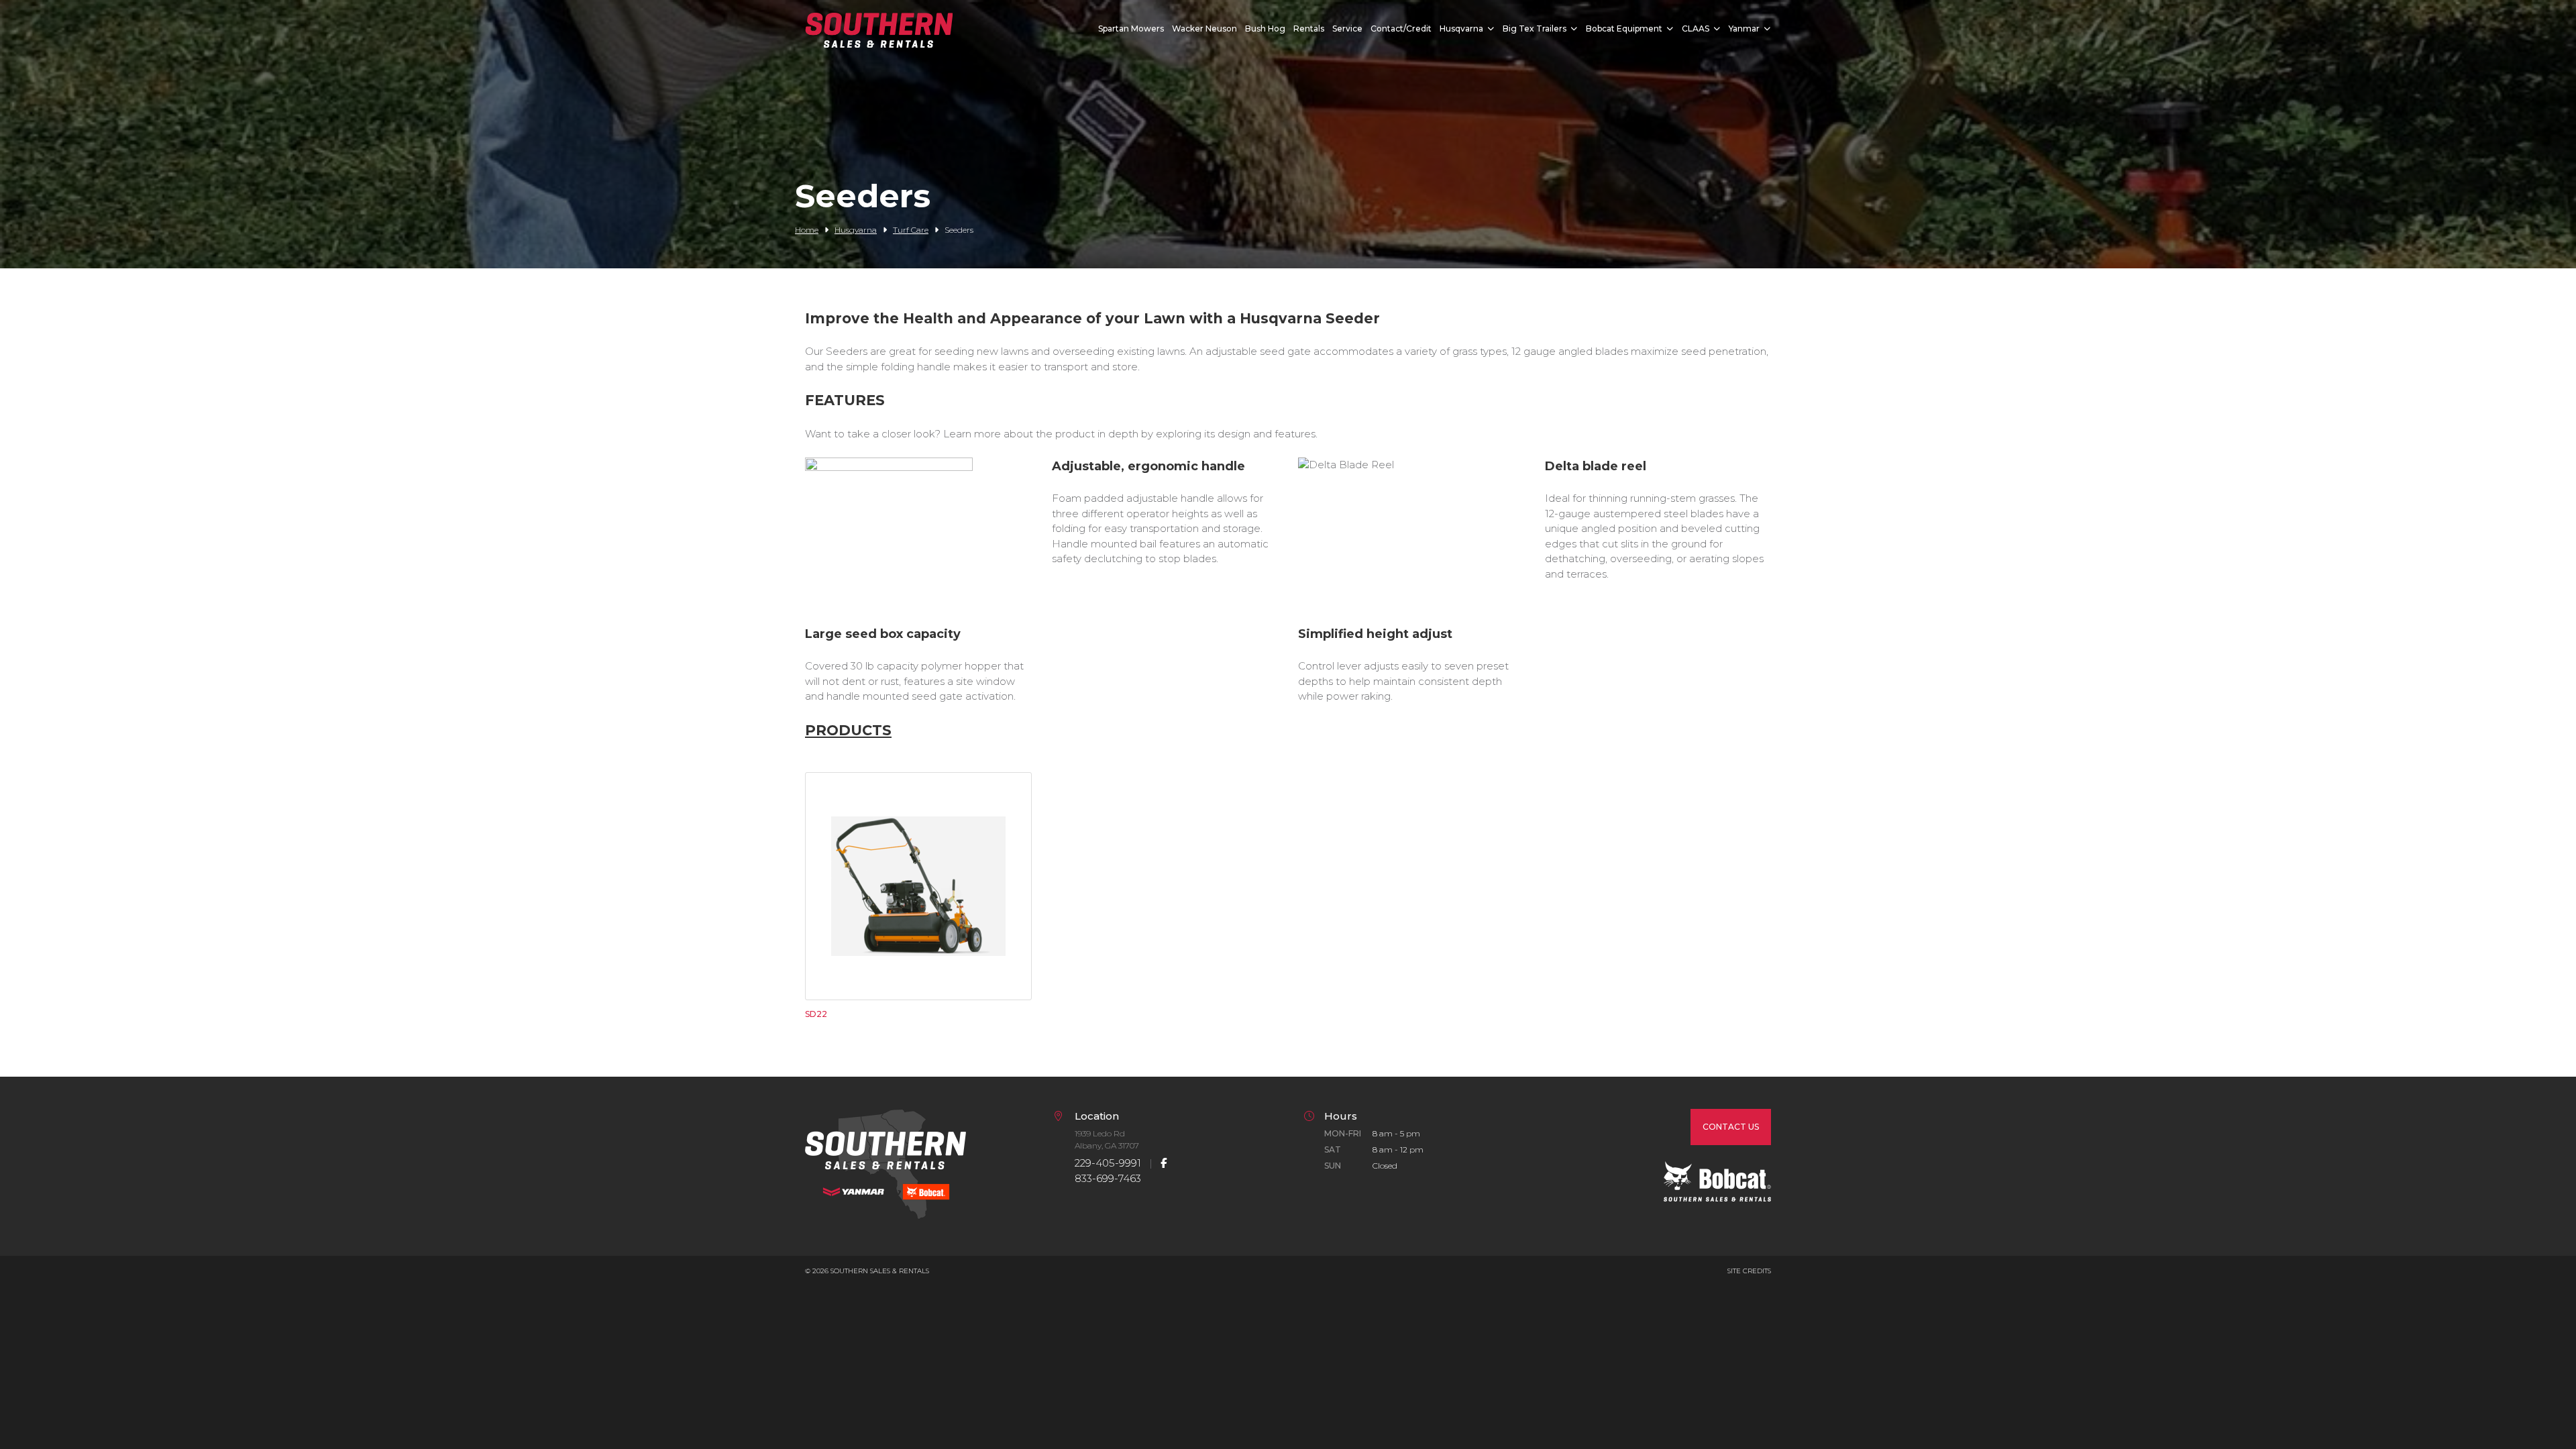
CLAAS (1696, 29)
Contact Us (1731, 1127)
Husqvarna (1461, 29)
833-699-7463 (1108, 1178)
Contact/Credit (1401, 29)
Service (1347, 29)
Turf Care (911, 230)
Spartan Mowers (1131, 29)
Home (807, 230)
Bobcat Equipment (1624, 29)
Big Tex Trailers (1535, 29)
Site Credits (1749, 1271)
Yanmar (1744, 29)
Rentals (1309, 29)
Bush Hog (1265, 29)
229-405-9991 (1108, 1163)
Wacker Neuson (1204, 29)
